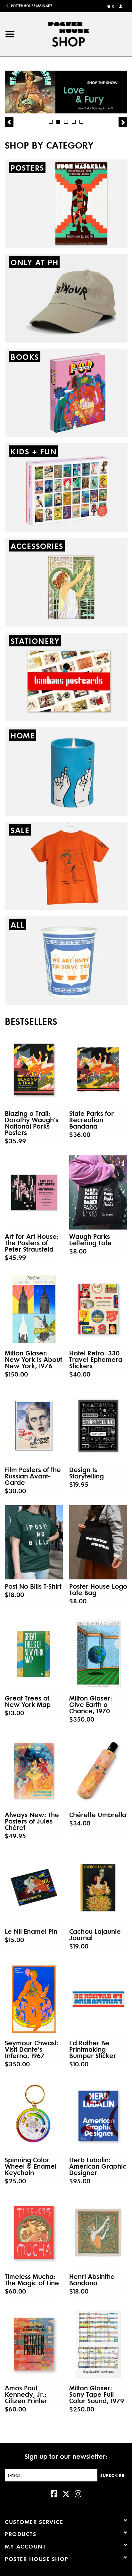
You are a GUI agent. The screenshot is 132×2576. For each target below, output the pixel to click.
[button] (10, 34)
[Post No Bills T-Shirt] (34, 1542)
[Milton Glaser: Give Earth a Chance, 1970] (98, 1654)
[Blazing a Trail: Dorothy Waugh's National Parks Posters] (34, 1069)
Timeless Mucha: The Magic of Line (32, 2279)
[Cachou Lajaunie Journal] (98, 1887)
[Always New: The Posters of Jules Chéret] (34, 1771)
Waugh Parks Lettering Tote (90, 1239)
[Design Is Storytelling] (98, 1426)
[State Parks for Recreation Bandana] (98, 1069)
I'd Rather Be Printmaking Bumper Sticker (93, 2049)
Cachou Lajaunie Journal (95, 1934)
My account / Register (122, 6)
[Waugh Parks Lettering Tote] (98, 1192)
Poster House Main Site (31, 6)
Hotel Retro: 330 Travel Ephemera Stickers (96, 1359)
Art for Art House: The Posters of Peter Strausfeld (32, 1243)
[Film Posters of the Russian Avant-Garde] (34, 1426)
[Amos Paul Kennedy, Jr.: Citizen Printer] (34, 2344)
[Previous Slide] (9, 122)
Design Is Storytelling (87, 1473)
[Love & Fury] (66, 92)
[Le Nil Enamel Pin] (34, 1887)
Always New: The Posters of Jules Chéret (32, 1821)
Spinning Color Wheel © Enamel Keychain (31, 2166)
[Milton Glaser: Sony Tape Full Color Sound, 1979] (98, 2344)
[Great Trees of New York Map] (34, 1654)
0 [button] (113, 6)
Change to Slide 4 (74, 122)
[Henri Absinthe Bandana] (98, 2233)
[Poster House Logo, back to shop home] (76, 33)
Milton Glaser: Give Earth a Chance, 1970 (91, 1704)
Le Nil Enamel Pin (31, 1931)
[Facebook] (54, 2493)
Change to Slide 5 (81, 122)
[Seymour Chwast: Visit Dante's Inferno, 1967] (34, 1999)
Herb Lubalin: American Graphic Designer (98, 2166)
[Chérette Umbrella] (98, 1771)
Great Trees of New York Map (28, 1701)
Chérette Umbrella (98, 1815)
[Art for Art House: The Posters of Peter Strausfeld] (34, 1192)
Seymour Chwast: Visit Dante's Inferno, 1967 (32, 2049)
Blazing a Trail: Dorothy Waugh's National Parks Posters (32, 1123)
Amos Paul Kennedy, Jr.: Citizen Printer (26, 2394)
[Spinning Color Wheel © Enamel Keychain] (34, 2116)
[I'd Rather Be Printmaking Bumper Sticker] (98, 1999)
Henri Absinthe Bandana (92, 2279)
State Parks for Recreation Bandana (91, 1120)
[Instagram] (78, 2493)
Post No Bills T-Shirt (33, 1586)
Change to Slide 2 (58, 122)
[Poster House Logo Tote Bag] (98, 1542)
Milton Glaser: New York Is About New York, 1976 (33, 1359)
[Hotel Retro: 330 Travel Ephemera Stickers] (98, 1309)
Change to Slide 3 (66, 122)
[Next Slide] (123, 122)
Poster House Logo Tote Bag (98, 1589)
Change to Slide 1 (51, 122)
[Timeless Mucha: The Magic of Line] (34, 2233)
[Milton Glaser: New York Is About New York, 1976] (34, 1309)
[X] (66, 2493)
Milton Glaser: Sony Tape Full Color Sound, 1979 (97, 2394)
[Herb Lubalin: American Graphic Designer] (98, 2116)
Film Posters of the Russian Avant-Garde (33, 1476)
